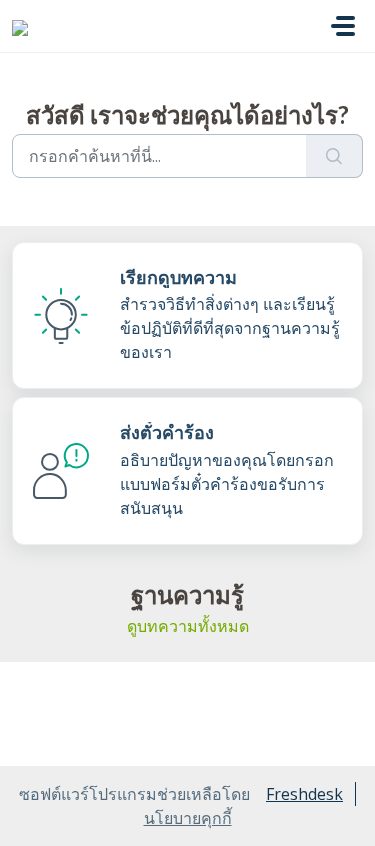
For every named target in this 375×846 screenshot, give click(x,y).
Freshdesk (304, 794)
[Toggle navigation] (343, 26)
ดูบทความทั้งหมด (188, 626)
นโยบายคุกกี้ (188, 818)
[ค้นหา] (334, 156)
